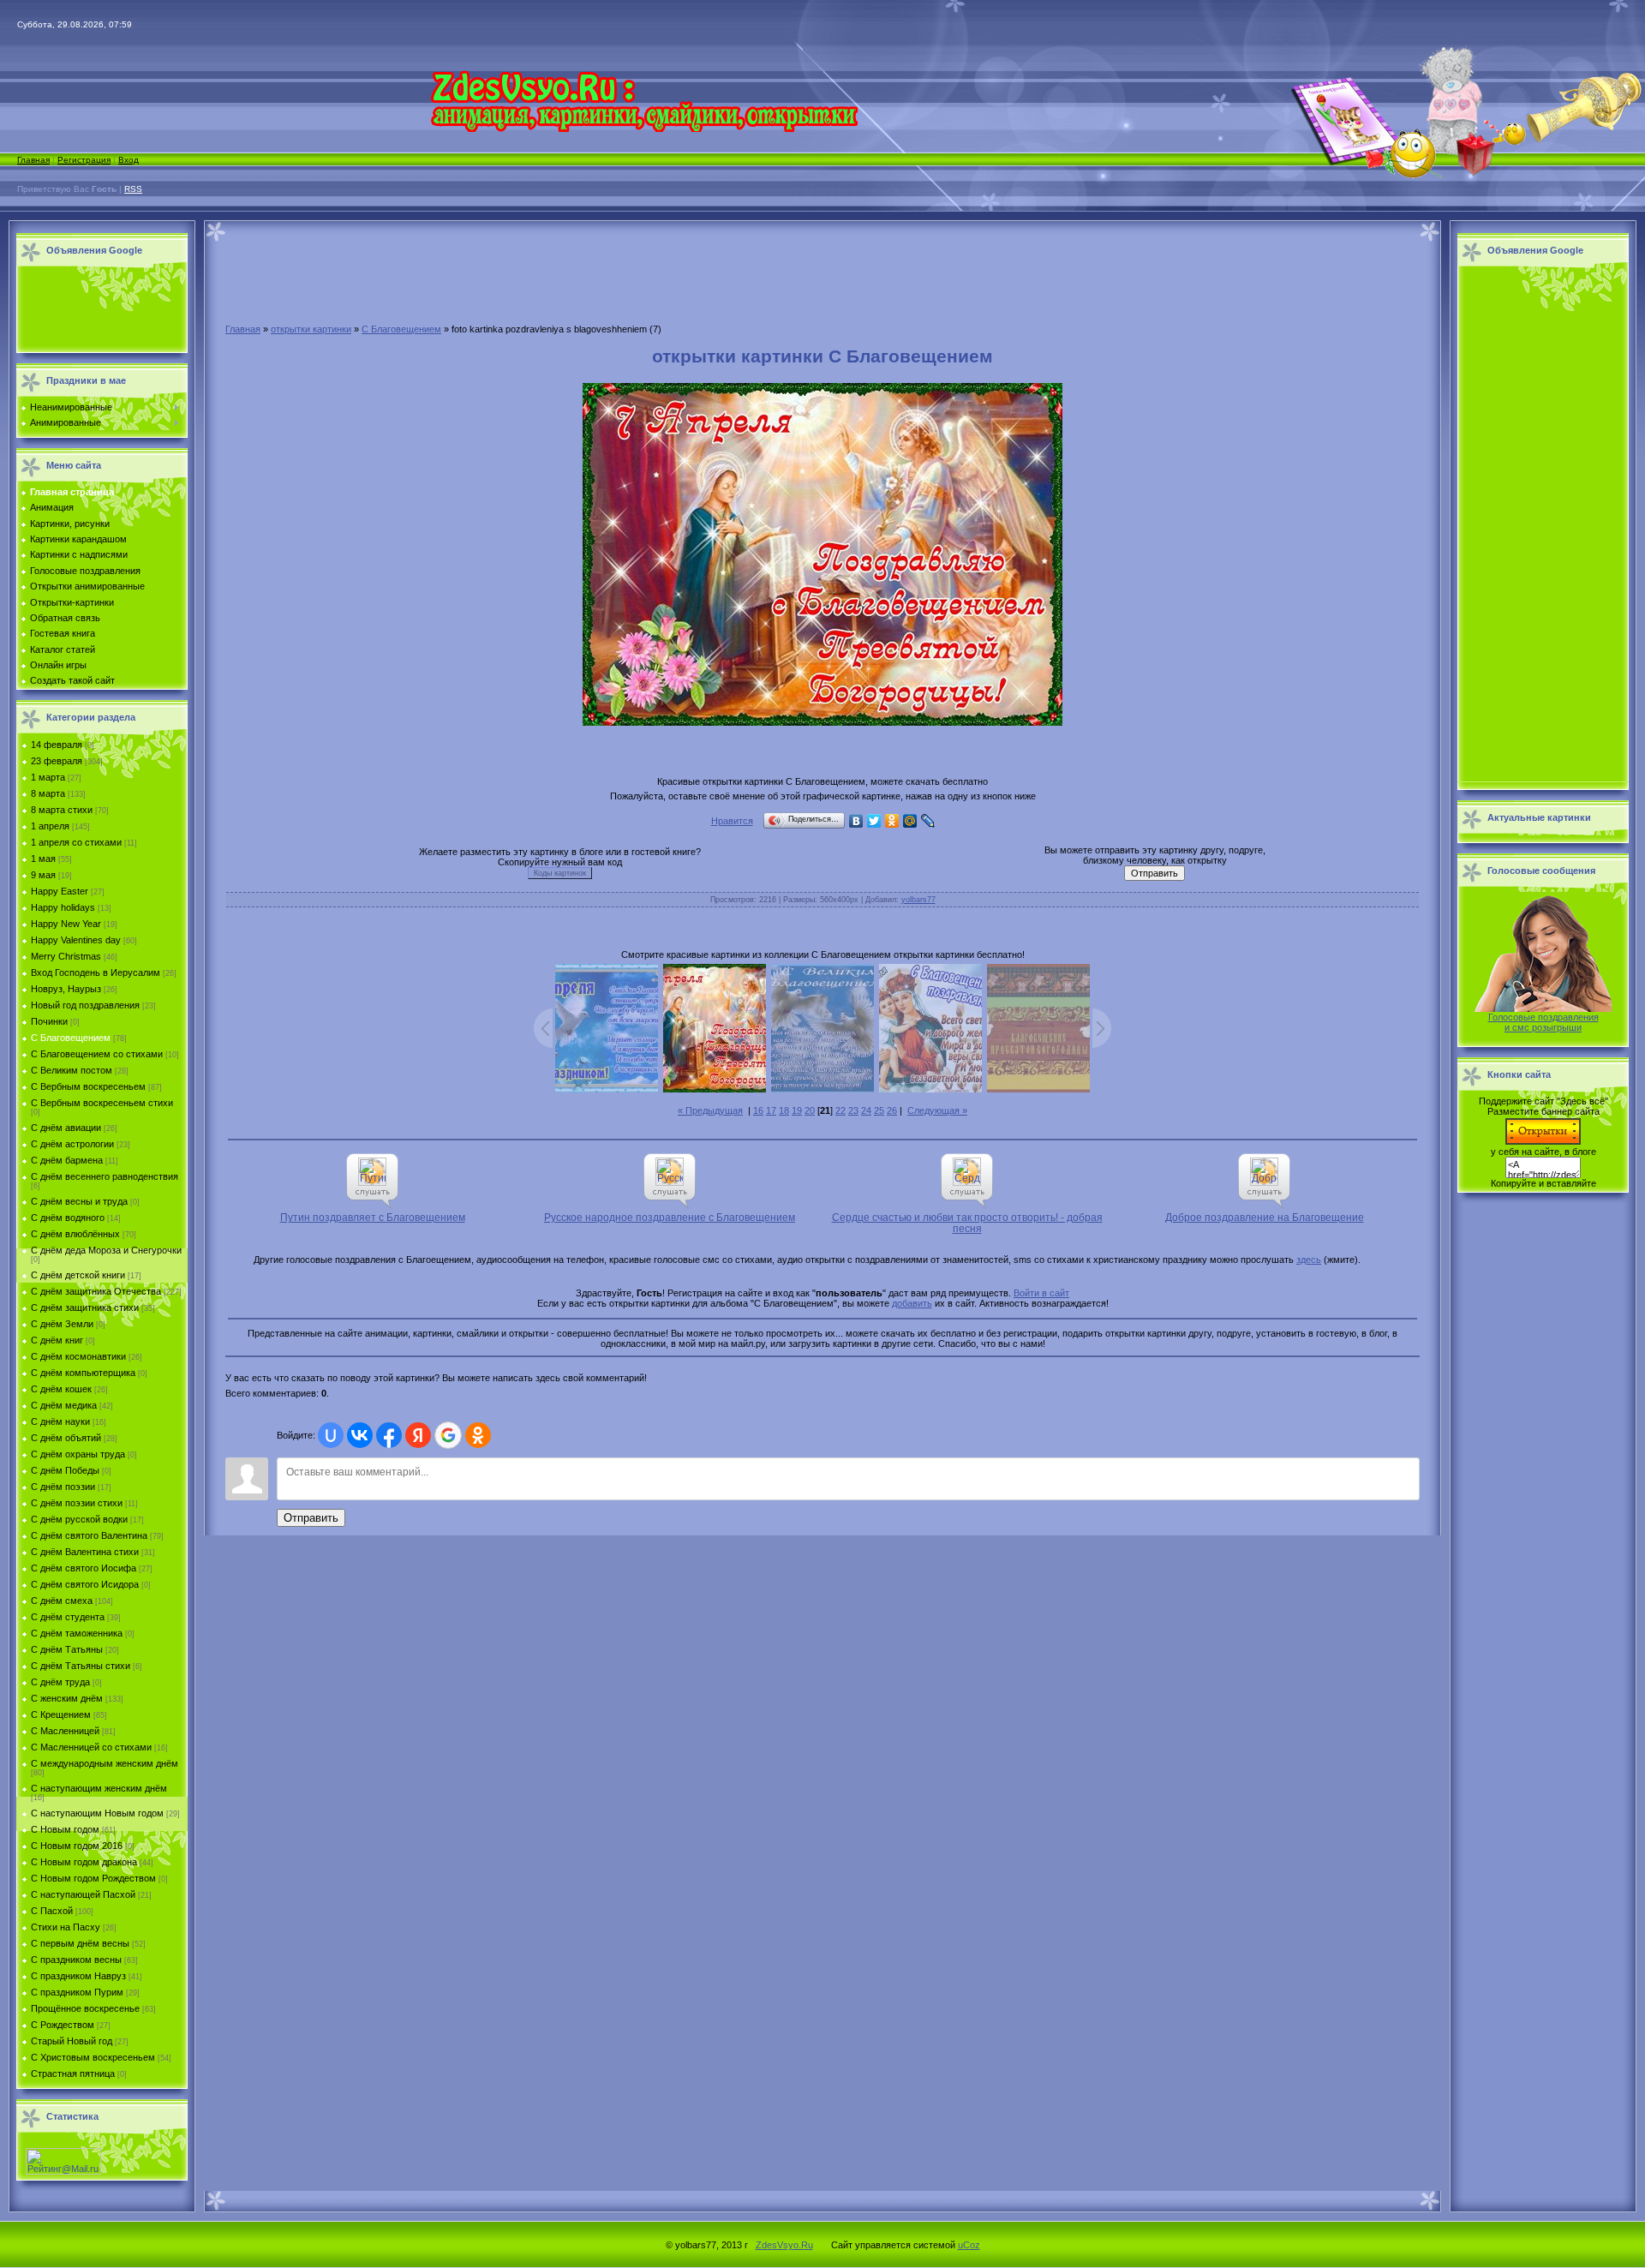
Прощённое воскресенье (85, 2008)
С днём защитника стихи (85, 1308)
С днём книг (57, 1340)
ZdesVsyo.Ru (784, 2245)
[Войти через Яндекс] (418, 1435)
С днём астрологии (72, 1144)
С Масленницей (65, 1731)
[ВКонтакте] (856, 821)
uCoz (969, 2245)
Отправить (311, 1518)
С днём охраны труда (78, 1454)
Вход (129, 160)
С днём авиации (66, 1128)
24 (866, 1110)
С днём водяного (68, 1218)
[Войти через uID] (331, 1435)
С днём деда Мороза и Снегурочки (106, 1250)
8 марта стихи (62, 810)
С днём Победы (65, 1470)
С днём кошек (61, 1389)
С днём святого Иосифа (84, 1568)
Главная (33, 160)
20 (810, 1110)
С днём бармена (67, 1160)
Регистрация (84, 160)
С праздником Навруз (78, 1976)
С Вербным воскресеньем (88, 1086)
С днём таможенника (77, 1633)
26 (892, 1110)
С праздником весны (76, 1960)
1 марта (48, 777)
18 (784, 1110)
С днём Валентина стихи (85, 1552)
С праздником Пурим (77, 1992)
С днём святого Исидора (85, 1584)
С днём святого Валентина (89, 1535)
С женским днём (67, 1698)
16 (758, 1110)
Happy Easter (60, 891)
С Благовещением (71, 1038)
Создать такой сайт (72, 680)
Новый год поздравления (85, 1005)
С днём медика (64, 1405)
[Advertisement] (98, 310)
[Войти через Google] (448, 1435)
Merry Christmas (66, 956)
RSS (133, 189)
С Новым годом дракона (84, 1862)
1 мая (43, 859)
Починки (49, 1021)
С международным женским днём (105, 1763)
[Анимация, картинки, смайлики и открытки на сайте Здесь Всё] (643, 129)
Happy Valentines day (76, 940)
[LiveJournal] (928, 821)
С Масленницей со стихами (91, 1747)
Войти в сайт (1041, 1293)
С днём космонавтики (78, 1356)
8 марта (48, 793)
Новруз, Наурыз (66, 989)
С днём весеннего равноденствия (105, 1176)
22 (840, 1110)
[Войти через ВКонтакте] (360, 1435)
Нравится (732, 821)
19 (797, 1110)
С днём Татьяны (67, 1649)
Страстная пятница (73, 2074)
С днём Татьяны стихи (81, 1666)
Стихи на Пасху (66, 1927)
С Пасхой (52, 1911)
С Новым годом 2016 (77, 1846)
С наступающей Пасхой (83, 1894)
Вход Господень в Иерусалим (96, 972)
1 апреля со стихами (76, 842)
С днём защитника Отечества (96, 1291)
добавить (912, 1303)
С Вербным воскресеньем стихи (102, 1103)
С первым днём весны (80, 1943)
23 (853, 1110)
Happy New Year (66, 924)
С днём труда (60, 1682)
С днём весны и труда (79, 1201)
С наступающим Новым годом (97, 1813)
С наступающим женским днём (99, 1788)
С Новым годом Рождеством (93, 1878)
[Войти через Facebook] (389, 1435)
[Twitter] (874, 821)
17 (771, 1110)
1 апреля (50, 826)
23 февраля (57, 761)
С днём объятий (66, 1438)
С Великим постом (72, 1070)
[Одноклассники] (892, 821)
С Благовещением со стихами (97, 1054)
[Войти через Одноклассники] (478, 1435)
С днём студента (68, 1617)
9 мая (43, 875)
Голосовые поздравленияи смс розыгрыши (1543, 1022)
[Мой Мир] (910, 821)
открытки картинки (311, 329)
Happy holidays (63, 907)
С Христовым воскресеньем (93, 2057)
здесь (1309, 1260)
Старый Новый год (72, 2041)
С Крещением (61, 1714)
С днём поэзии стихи (77, 1503)
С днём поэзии (63, 1487)
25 (879, 1110)
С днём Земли (62, 1324)
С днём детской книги (78, 1275)
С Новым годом (65, 1829)
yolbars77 (918, 900)
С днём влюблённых (75, 1234)
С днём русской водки (79, 1519)
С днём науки (60, 1421)
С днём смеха (62, 1601)
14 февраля (57, 745)
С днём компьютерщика (83, 1373)
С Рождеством (63, 2025)
